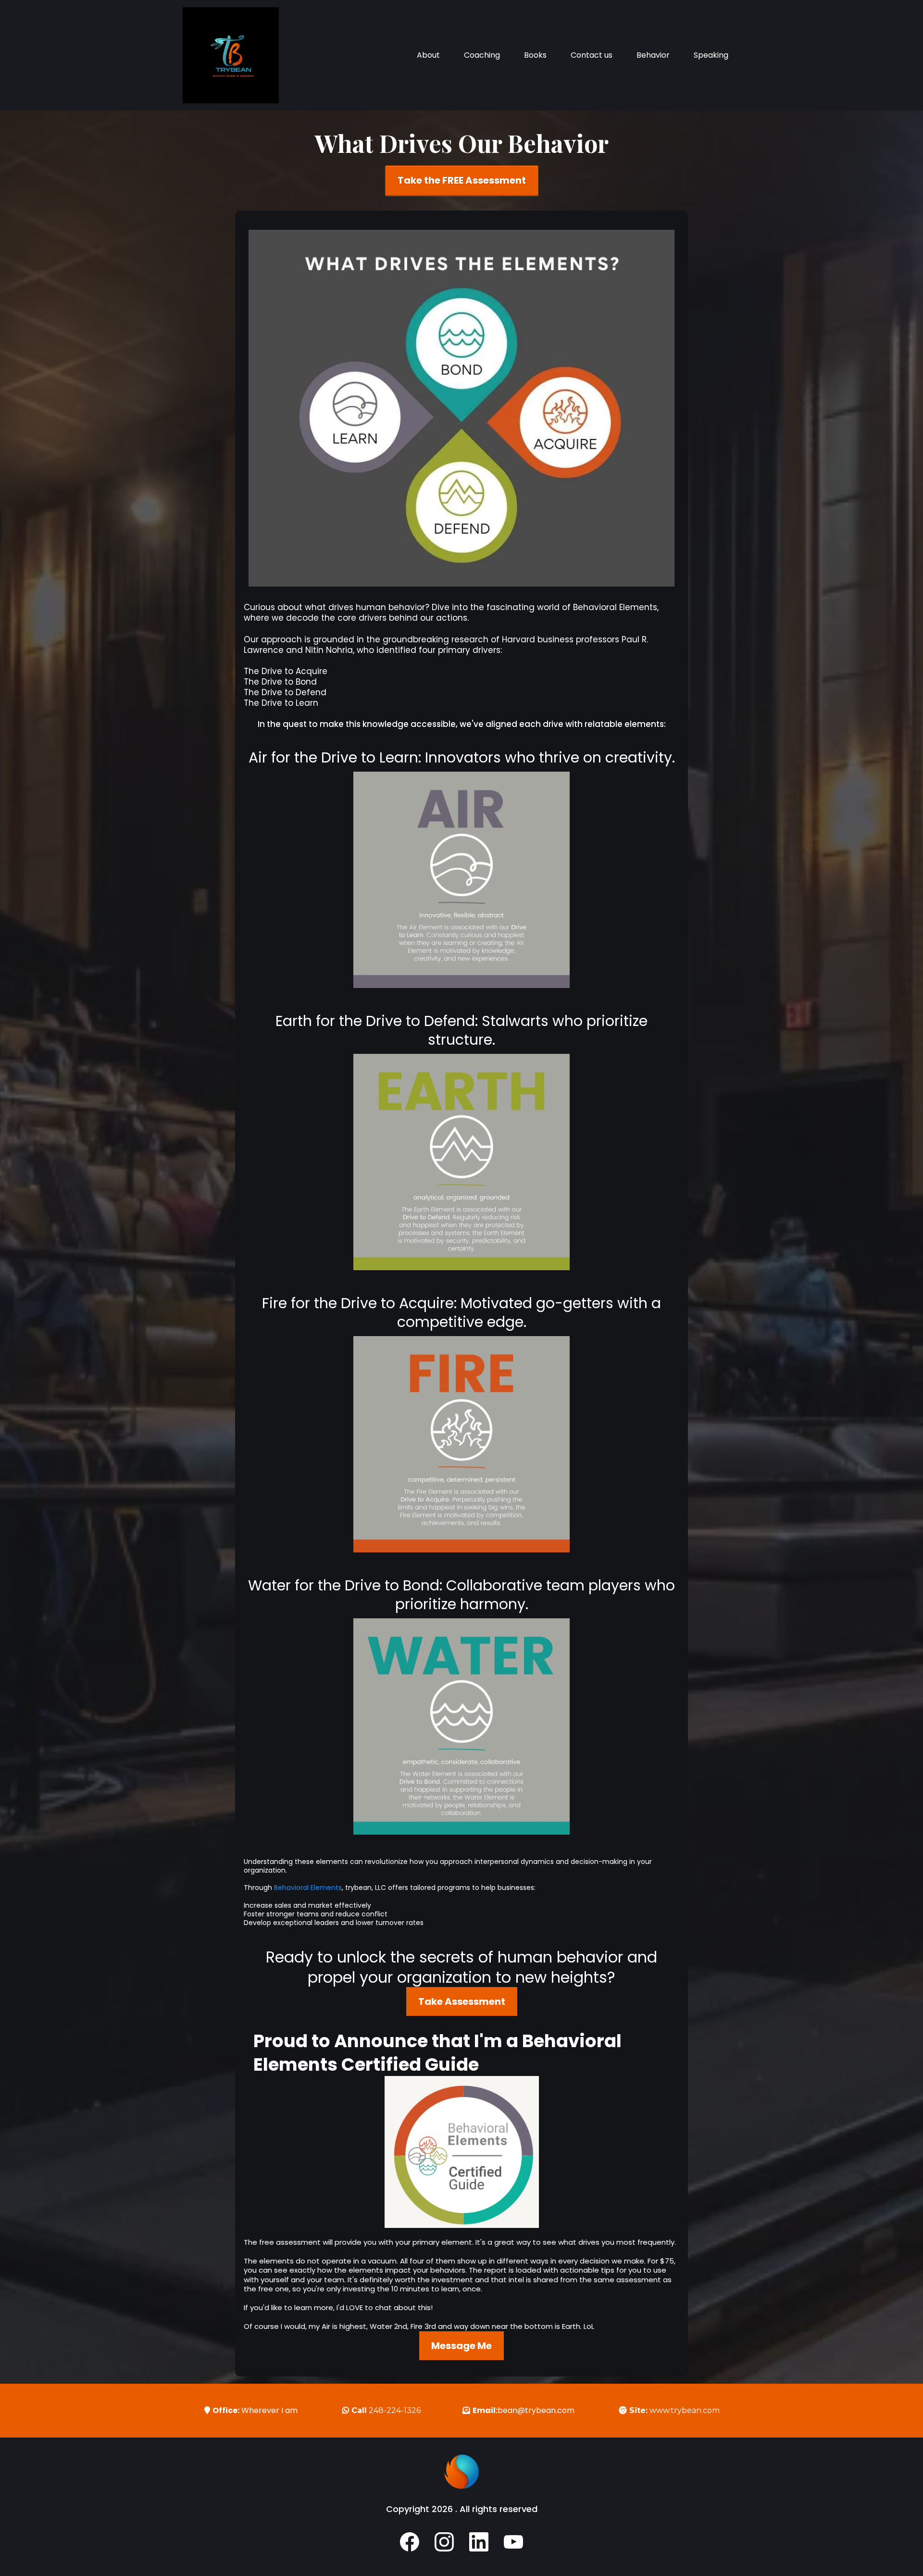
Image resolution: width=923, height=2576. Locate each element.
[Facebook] (410, 2542)
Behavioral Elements (308, 1888)
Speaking (711, 55)
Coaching (482, 55)
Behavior (653, 55)
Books (535, 55)
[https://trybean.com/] (231, 55)
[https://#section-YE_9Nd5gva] (461, 2152)
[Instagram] (444, 2542)
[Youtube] (513, 2542)
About (428, 55)
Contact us (592, 55)
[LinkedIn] (479, 2542)
